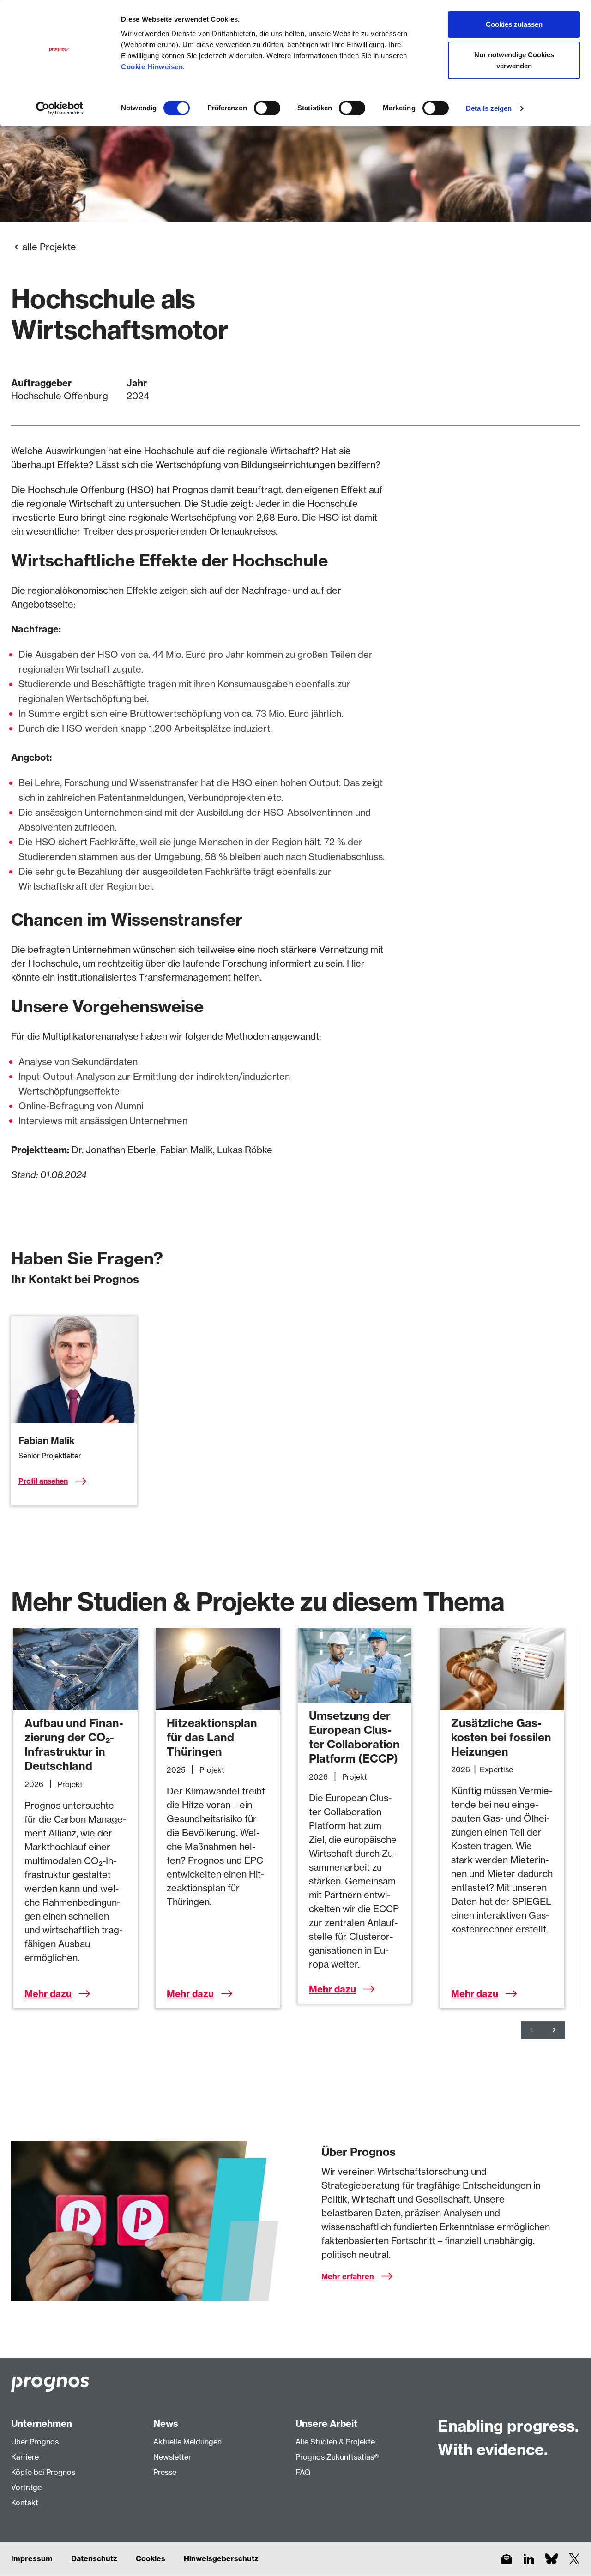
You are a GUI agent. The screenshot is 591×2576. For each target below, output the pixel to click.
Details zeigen (489, 108)
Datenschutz (94, 2558)
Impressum (32, 2558)
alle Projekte (49, 247)
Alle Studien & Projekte (335, 2442)
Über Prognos (35, 2442)
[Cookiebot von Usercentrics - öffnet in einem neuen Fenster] (60, 108)
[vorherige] (532, 2030)
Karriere (25, 2457)
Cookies (151, 2558)
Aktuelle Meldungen (187, 2442)
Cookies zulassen (514, 24)
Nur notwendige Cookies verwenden (514, 60)
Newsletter (172, 2457)
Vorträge (26, 2487)
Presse (165, 2472)
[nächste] (554, 2030)
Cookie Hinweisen (152, 67)
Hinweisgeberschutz (221, 2558)
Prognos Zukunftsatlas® (337, 2457)
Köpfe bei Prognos (43, 2472)
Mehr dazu (48, 1994)
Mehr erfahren (348, 2276)
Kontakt (25, 2503)
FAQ (303, 2472)
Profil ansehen (43, 1481)
